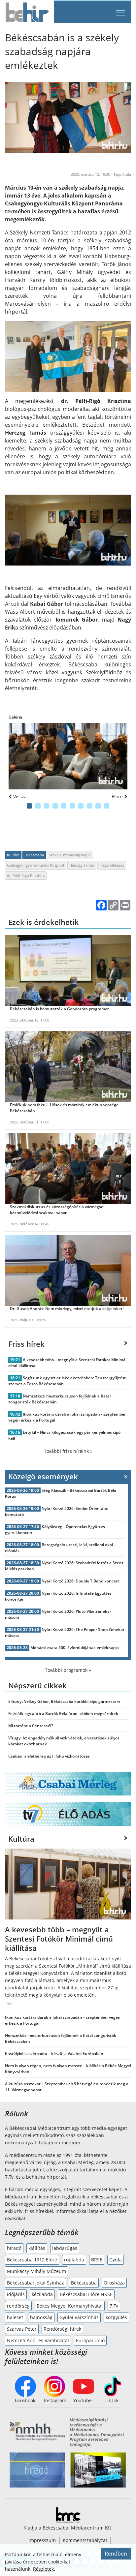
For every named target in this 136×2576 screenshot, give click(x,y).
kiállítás (37, 2248)
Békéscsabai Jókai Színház (35, 2283)
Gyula (116, 2260)
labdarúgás (65, 2248)
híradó (14, 2248)
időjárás (16, 2294)
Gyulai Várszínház (79, 2317)
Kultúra (13, 855)
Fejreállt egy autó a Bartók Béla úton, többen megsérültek (63, 1714)
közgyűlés (116, 2317)
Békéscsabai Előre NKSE (86, 2294)
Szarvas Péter (22, 2329)
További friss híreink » (68, 1451)
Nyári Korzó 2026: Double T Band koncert (80, 1581)
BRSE (97, 2260)
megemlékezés (112, 865)
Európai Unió (90, 2340)
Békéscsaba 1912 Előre (32, 2260)
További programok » (68, 1670)
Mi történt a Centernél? (31, 1726)
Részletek (43, 2569)
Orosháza (114, 2283)
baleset (15, 2317)
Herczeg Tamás (82, 865)
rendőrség (18, 2306)
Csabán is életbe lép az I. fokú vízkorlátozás (49, 1756)
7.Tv (114, 2306)
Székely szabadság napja (70, 855)
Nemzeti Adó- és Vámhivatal (38, 2340)
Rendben (116, 2554)
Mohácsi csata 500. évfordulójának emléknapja (75, 1648)
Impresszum (42, 2540)
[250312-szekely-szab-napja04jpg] (68, 756)
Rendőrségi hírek (62, 2329)
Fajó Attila (122, 174)
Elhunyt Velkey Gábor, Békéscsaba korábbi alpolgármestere (64, 1701)
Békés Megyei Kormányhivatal (70, 2306)
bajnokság (41, 2317)
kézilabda (42, 2294)
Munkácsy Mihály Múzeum (36, 2271)
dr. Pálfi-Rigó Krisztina (26, 875)
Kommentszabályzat (85, 2540)
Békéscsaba (34, 855)
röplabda (74, 2260)
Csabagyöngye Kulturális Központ (36, 865)
